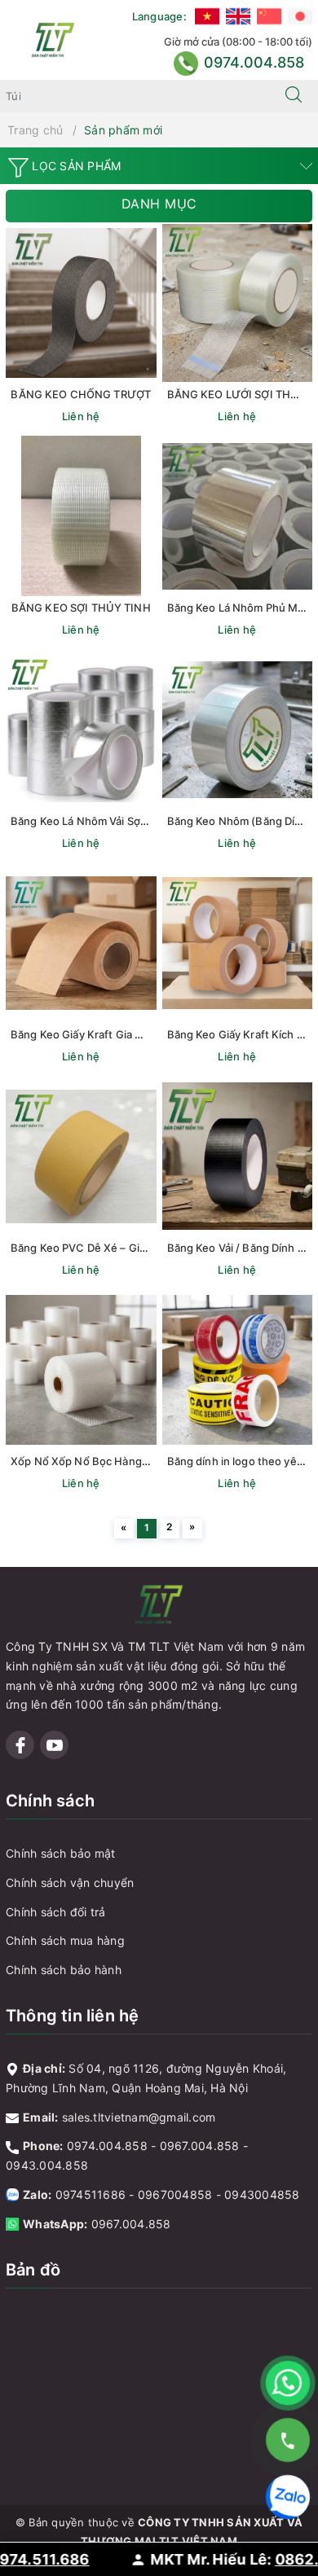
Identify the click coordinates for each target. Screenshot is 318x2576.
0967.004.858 (200, 2146)
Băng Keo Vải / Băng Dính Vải (240, 1248)
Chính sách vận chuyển (70, 1883)
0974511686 (91, 2194)
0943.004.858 (47, 2165)
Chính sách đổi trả (56, 1912)
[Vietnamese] (207, 16)
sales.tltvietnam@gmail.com (139, 2117)
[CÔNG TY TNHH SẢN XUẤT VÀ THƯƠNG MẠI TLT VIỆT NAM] (53, 39)
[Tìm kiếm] (294, 96)
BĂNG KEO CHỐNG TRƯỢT (81, 394)
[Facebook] (20, 1745)
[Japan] (300, 16)
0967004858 (175, 2194)
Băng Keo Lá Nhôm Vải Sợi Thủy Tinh (103, 821)
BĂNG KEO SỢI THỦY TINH (81, 608)
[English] (238, 16)
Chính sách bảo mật (61, 1853)
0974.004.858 (107, 2146)
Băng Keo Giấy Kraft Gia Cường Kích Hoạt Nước (131, 1034)
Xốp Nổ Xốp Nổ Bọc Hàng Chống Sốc (106, 1461)
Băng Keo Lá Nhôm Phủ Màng (242, 608)
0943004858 (262, 2194)
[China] (269, 16)
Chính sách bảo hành (64, 1970)
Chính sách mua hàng (65, 1940)
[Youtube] (54, 1745)
